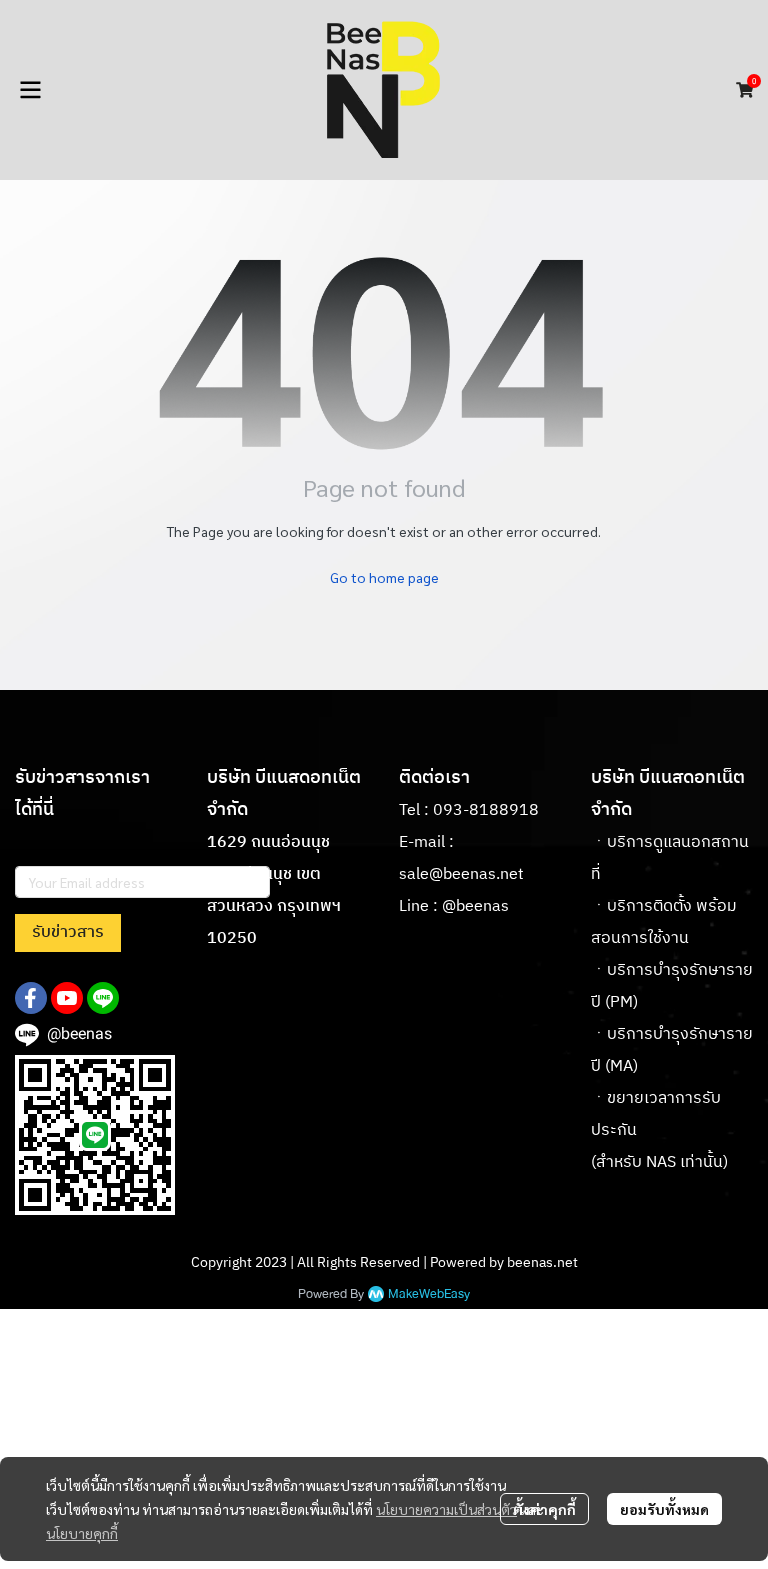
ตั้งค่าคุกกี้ (544, 1509)
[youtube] (67, 998)
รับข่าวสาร (68, 932)
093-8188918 (486, 810)
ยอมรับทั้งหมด (664, 1509)
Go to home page (384, 577)
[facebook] (31, 998)
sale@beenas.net (461, 874)
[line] (103, 998)
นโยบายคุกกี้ (82, 1533)
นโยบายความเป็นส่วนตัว (446, 1509)
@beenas (475, 906)
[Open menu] (30, 90)
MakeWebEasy (429, 1294)
